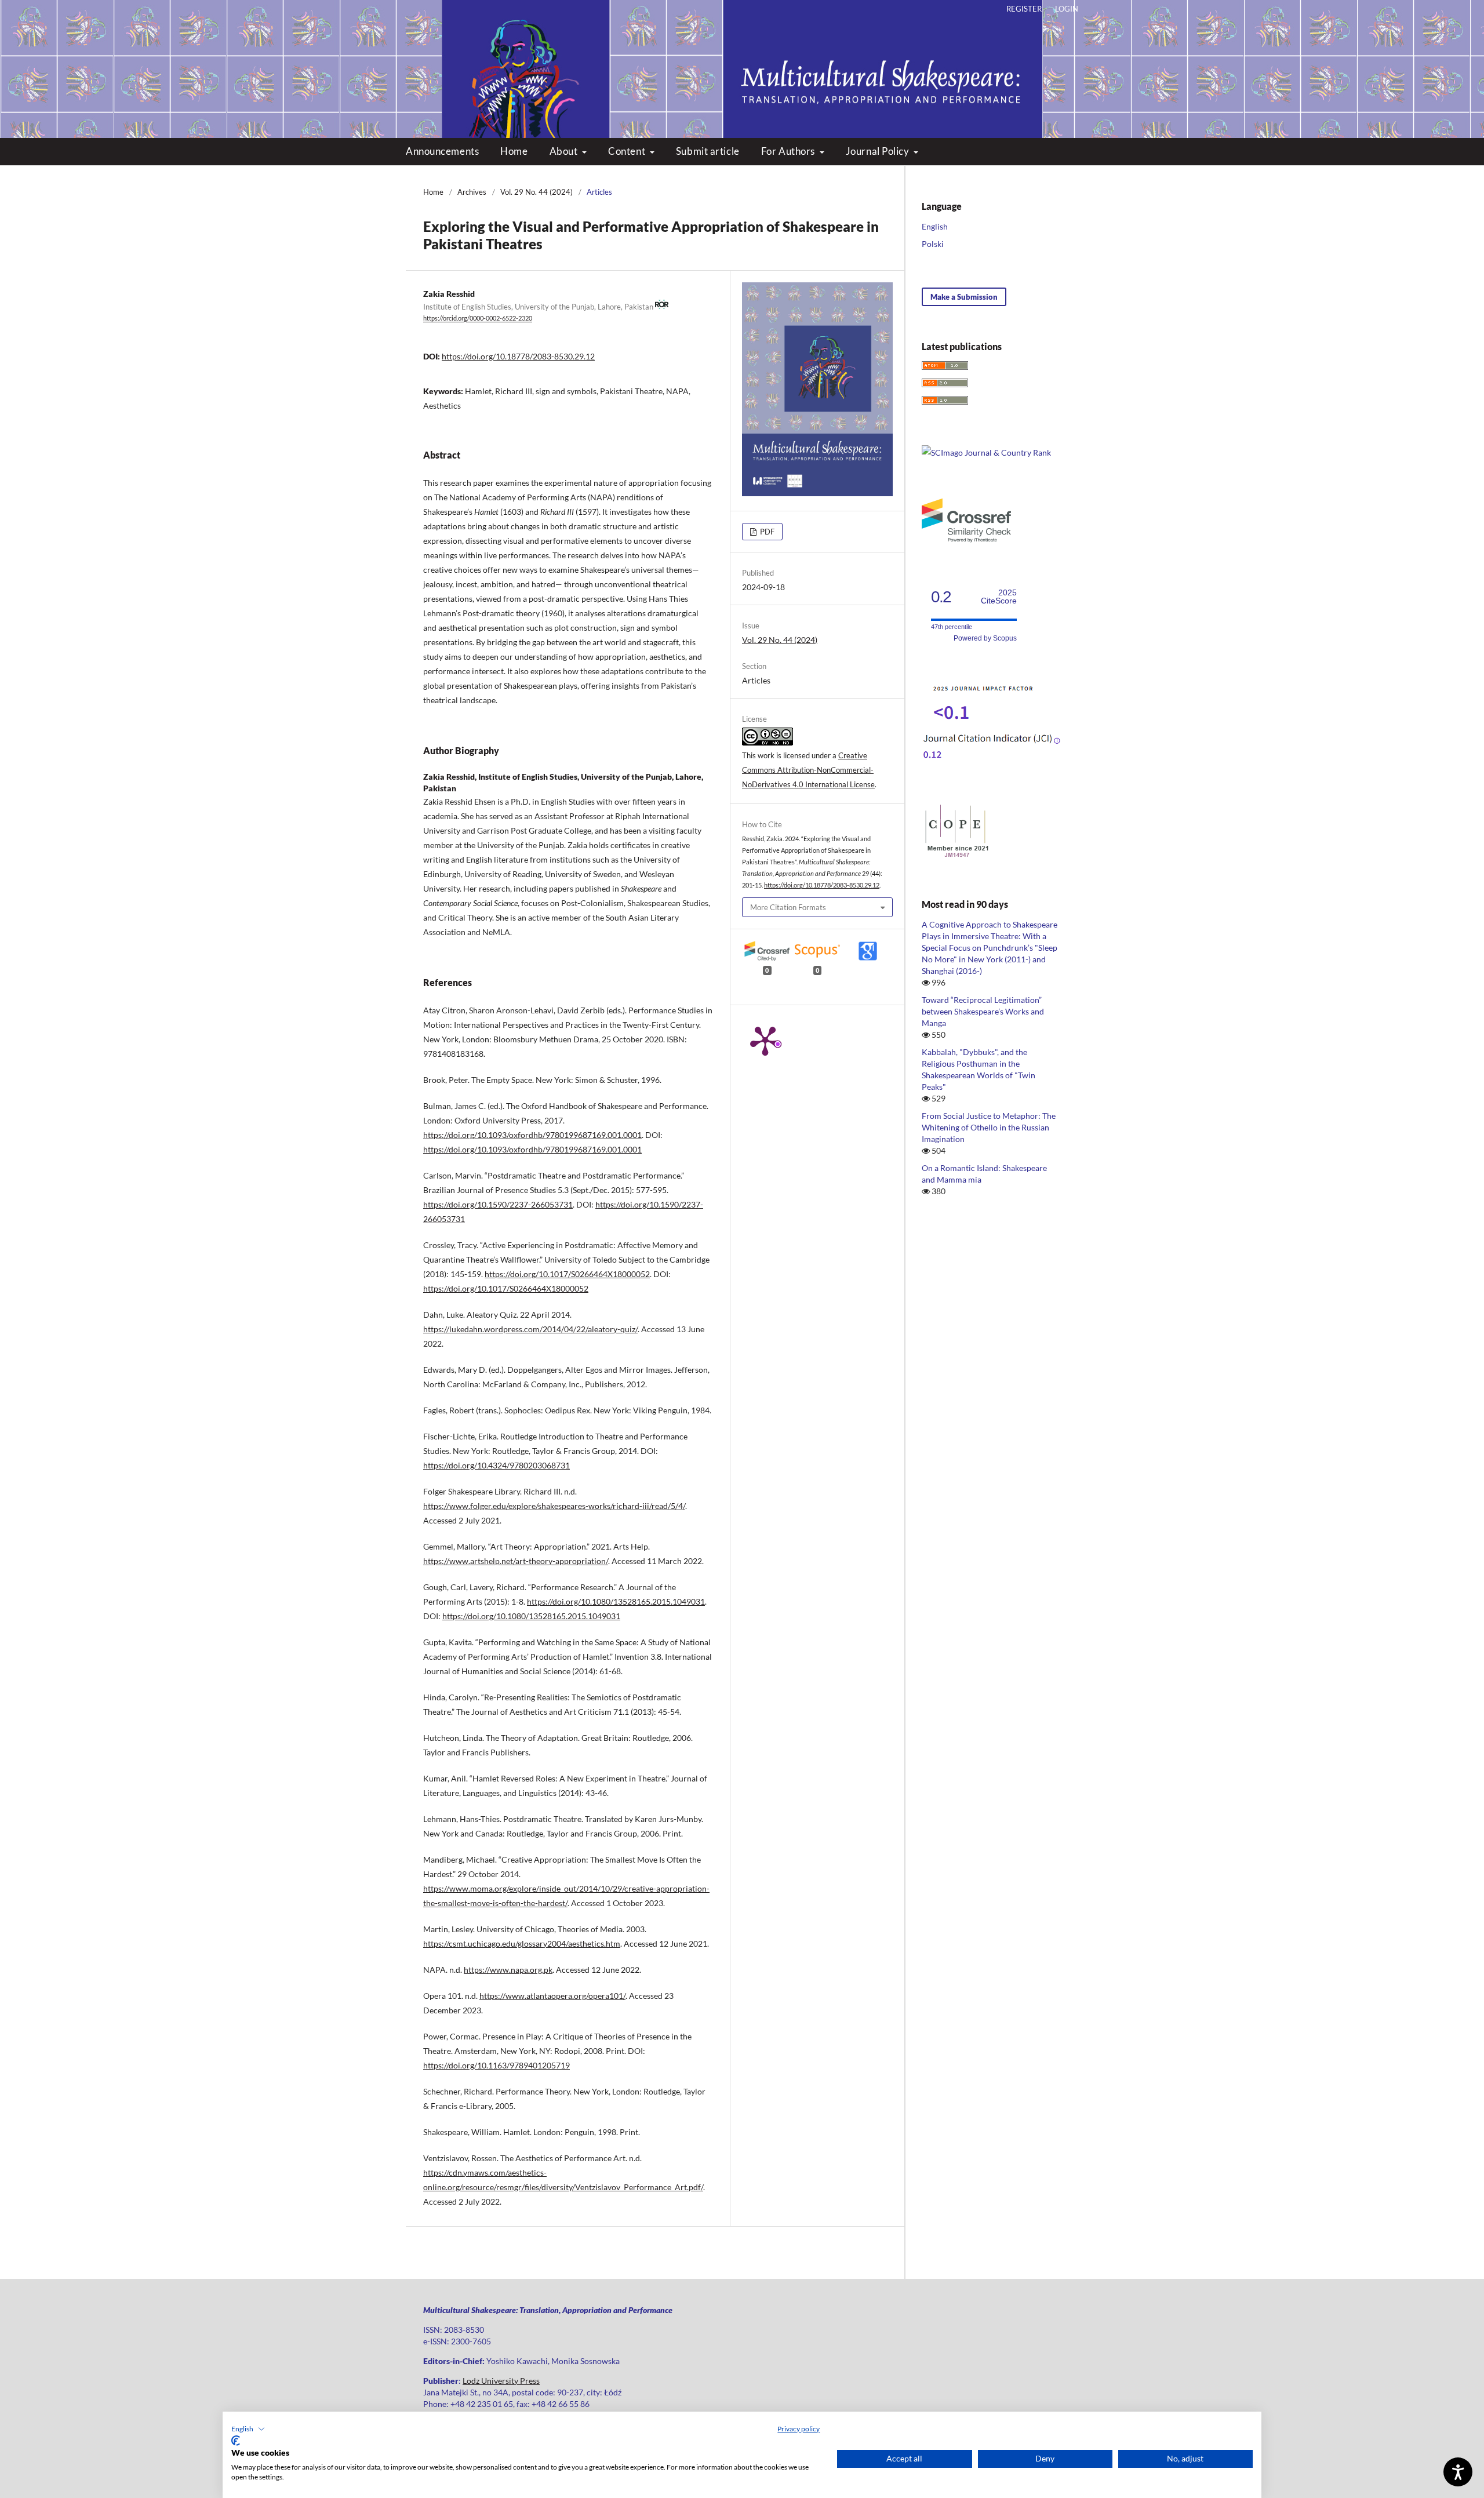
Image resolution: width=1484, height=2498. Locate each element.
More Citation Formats (788, 907)
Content (628, 151)
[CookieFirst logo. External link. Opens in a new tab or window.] (236, 2441)
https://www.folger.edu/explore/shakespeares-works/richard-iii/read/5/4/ (554, 1506)
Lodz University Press (501, 2381)
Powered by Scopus (985, 638)
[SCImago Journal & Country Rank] (986, 452)
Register (1024, 9)
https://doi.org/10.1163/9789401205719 (497, 2065)
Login (1067, 9)
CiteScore (999, 597)
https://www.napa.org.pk (508, 1970)
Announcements (442, 151)
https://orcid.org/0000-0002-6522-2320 (478, 319)
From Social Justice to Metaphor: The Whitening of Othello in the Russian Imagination (989, 1127)
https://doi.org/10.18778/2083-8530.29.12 (518, 356)
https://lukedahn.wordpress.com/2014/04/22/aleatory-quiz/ (530, 1329)
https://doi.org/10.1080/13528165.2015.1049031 (616, 1601)
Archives (472, 192)
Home (514, 151)
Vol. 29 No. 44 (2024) (537, 192)
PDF (766, 532)
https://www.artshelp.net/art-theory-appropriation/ (516, 1561)
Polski (933, 244)
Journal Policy (879, 151)
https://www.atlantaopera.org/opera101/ (552, 1996)
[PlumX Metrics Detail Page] (765, 1040)
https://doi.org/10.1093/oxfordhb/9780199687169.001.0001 (532, 1135)
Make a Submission (964, 297)
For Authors (789, 151)
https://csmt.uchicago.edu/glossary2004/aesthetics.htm (522, 1944)
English (935, 226)
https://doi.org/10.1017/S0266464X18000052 (567, 1274)
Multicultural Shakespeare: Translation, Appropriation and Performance (742, 58)
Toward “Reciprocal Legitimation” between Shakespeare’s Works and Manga (983, 1011)
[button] (248, 2429)
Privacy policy (799, 2429)
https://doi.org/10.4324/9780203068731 (497, 1465)
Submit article (708, 151)
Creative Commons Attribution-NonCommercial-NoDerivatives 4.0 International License (808, 770)
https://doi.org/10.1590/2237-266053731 (498, 1204)
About (565, 151)
